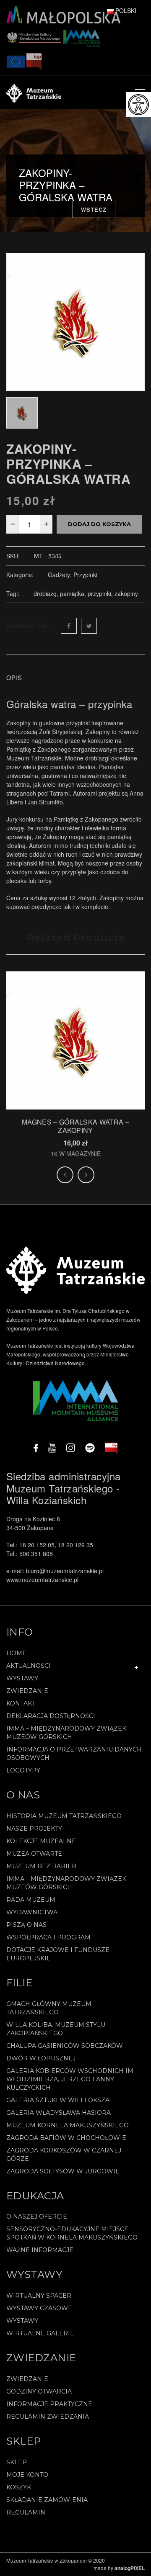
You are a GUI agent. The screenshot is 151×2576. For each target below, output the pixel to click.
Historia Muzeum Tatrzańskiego (64, 1816)
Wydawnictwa (32, 1912)
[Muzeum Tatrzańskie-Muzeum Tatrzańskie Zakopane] (34, 92)
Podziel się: (28, 626)
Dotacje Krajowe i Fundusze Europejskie (58, 1954)
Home (16, 1653)
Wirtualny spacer (39, 2296)
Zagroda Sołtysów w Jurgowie (63, 2171)
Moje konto (27, 2475)
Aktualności (29, 1666)
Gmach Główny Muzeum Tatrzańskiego (49, 2008)
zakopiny (126, 593)
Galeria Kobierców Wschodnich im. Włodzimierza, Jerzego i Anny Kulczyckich (70, 2079)
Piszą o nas (26, 1925)
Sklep (17, 2462)
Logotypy (23, 1770)
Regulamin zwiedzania (48, 2417)
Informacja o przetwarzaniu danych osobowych (74, 1754)
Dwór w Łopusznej (41, 2058)
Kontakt (21, 1703)
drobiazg (45, 593)
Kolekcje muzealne (41, 1841)
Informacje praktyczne (49, 2404)
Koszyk (19, 2487)
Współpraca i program (48, 1937)
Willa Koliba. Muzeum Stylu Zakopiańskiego (56, 2029)
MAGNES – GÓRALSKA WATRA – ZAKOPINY (75, 1126)
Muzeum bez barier (41, 1866)
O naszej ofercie (37, 2216)
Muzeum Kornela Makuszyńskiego (68, 2125)
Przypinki (85, 575)
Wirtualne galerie (40, 2333)
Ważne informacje (40, 2250)
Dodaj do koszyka (99, 524)
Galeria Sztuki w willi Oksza (58, 2100)
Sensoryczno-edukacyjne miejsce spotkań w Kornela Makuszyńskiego (72, 2233)
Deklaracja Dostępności (51, 1716)
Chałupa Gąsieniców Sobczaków (65, 2046)
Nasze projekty (34, 1829)
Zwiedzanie (27, 1691)
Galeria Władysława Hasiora (59, 2113)
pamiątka (72, 593)
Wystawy (22, 1678)
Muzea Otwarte (34, 1854)
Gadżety (59, 575)
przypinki (99, 593)
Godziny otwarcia (39, 2391)
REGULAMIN (26, 2512)
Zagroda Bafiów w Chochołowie (66, 2138)
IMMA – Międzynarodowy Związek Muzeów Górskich (66, 1733)
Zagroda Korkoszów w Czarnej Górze (64, 2155)
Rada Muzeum (31, 1900)
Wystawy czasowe (39, 2308)
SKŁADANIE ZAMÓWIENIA (47, 2500)
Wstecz (94, 209)
